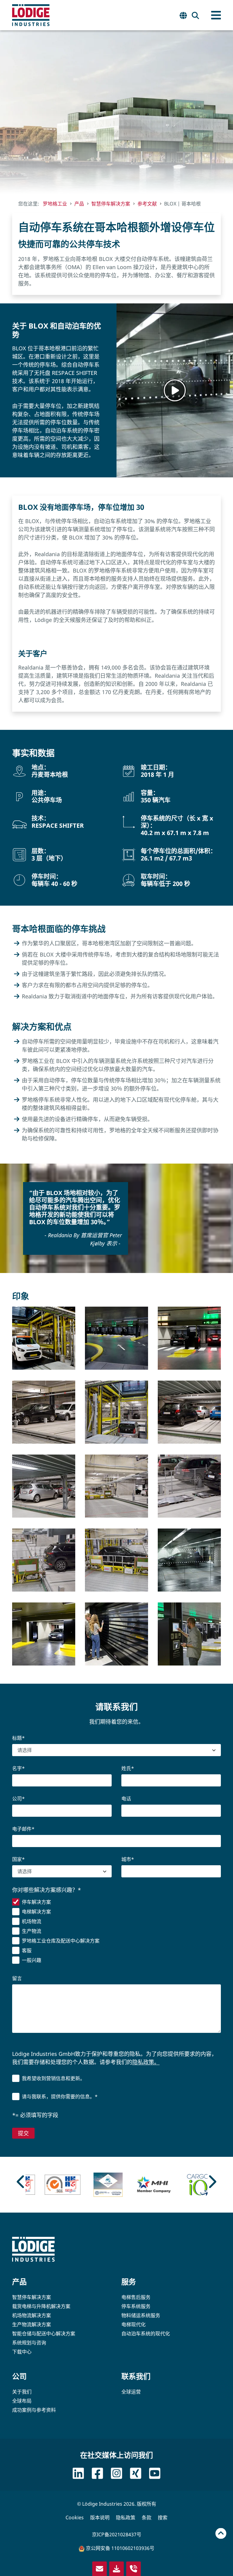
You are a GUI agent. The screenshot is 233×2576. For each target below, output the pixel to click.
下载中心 (22, 2352)
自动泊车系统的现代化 (146, 2334)
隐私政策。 (146, 2062)
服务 (129, 2282)
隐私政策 (126, 2518)
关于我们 (22, 2392)
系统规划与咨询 (29, 2343)
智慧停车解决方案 (32, 2297)
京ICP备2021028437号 (117, 2534)
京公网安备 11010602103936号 (120, 2548)
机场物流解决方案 (32, 2315)
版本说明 (100, 2518)
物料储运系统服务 (141, 2315)
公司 (19, 2376)
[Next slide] (212, 2182)
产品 (19, 2282)
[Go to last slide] (21, 2182)
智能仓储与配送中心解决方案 (44, 2334)
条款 (147, 2518)
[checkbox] (116, 1932)
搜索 (163, 2518)
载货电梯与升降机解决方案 (41, 2306)
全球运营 (131, 2392)
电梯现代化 (133, 2324)
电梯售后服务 (136, 2297)
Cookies (75, 2518)
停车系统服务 (136, 2306)
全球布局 (22, 2401)
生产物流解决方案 (32, 2324)
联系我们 (136, 2376)
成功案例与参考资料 (34, 2410)
